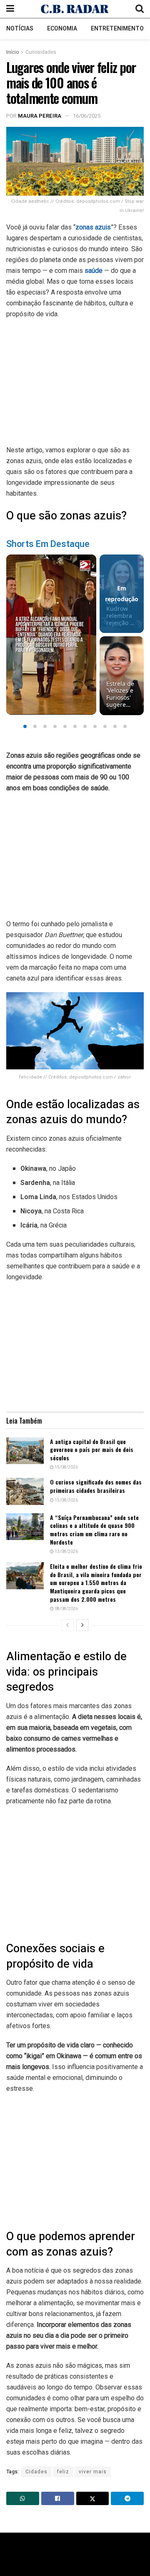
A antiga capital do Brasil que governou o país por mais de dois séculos (92, 1449)
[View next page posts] (82, 1625)
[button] (25, 726)
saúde (94, 271)
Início (12, 52)
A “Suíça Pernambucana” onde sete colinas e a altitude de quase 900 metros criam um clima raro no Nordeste (94, 1530)
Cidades (36, 2472)
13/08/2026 (66, 1552)
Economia (62, 29)
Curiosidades (41, 52)
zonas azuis (93, 227)
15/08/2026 (66, 1467)
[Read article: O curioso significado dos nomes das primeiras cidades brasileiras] (25, 1491)
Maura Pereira (40, 116)
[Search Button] (140, 9)
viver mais (93, 2472)
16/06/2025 (87, 116)
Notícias (20, 29)
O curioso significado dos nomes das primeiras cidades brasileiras (96, 1486)
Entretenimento (117, 29)
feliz (63, 2472)
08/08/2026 (66, 1609)
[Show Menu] (10, 9)
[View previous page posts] (67, 1625)
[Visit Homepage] (75, 9)
